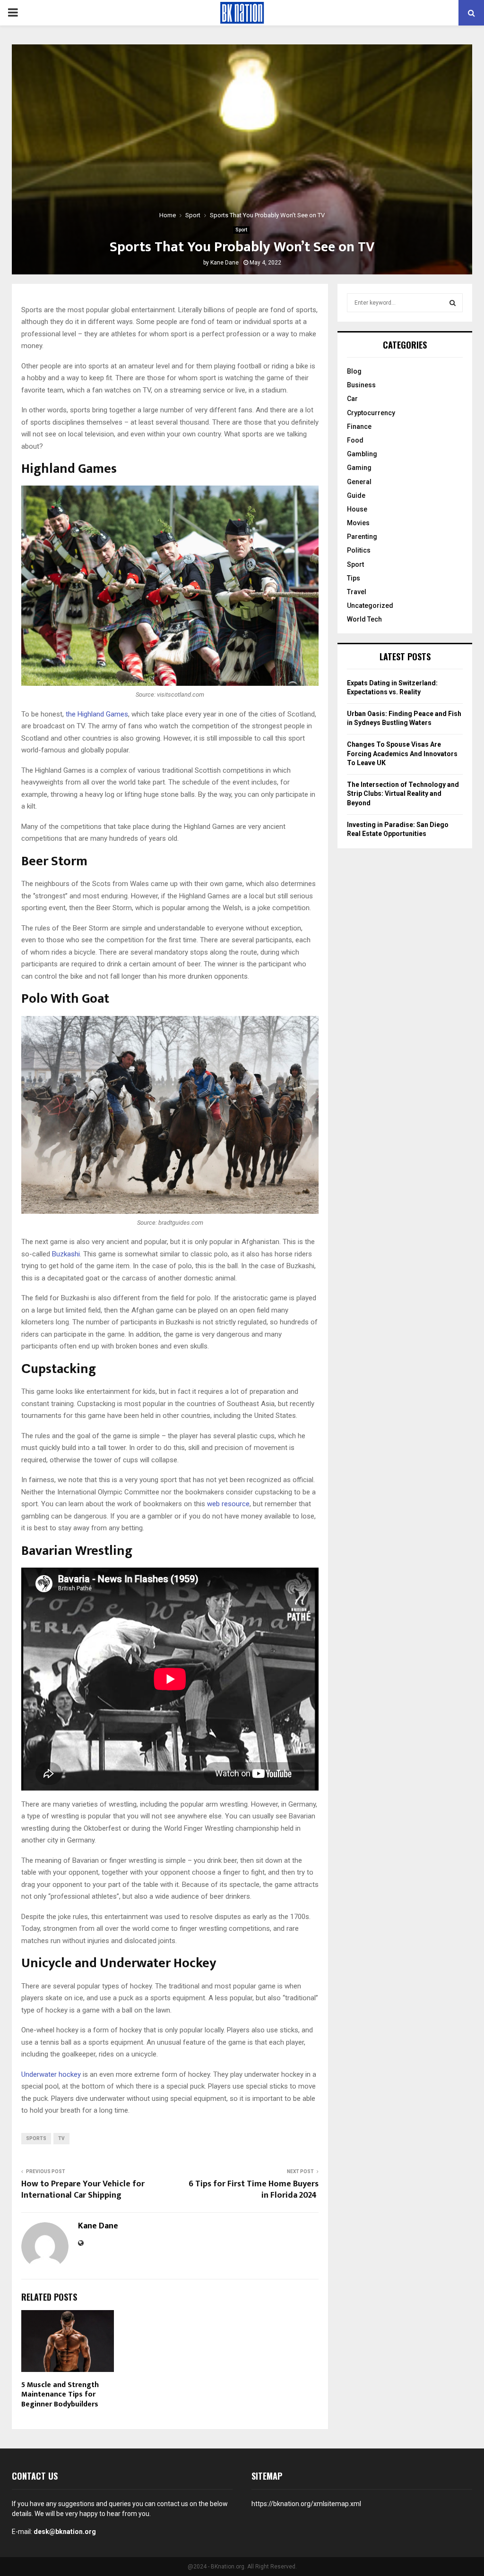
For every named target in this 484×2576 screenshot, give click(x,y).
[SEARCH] (453, 303)
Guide (356, 495)
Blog (354, 371)
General (359, 482)
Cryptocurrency (371, 413)
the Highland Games (97, 714)
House (357, 509)
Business (361, 385)
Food (355, 440)
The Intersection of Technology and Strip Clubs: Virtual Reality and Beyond (403, 794)
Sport (241, 230)
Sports (36, 2138)
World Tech (364, 619)
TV (61, 2138)
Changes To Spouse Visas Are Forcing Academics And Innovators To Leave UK (402, 754)
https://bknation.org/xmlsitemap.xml (306, 2504)
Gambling (362, 454)
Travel (357, 592)
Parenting (362, 537)
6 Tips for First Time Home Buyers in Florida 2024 (254, 2190)
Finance (359, 426)
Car (352, 399)
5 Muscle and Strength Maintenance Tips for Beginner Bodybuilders (60, 2395)
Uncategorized (370, 606)
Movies (358, 523)
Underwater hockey (51, 2074)
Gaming (359, 468)
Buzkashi (66, 1254)
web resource (228, 1504)
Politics (359, 550)
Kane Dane (225, 263)
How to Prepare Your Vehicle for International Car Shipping (83, 2190)
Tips (354, 578)
